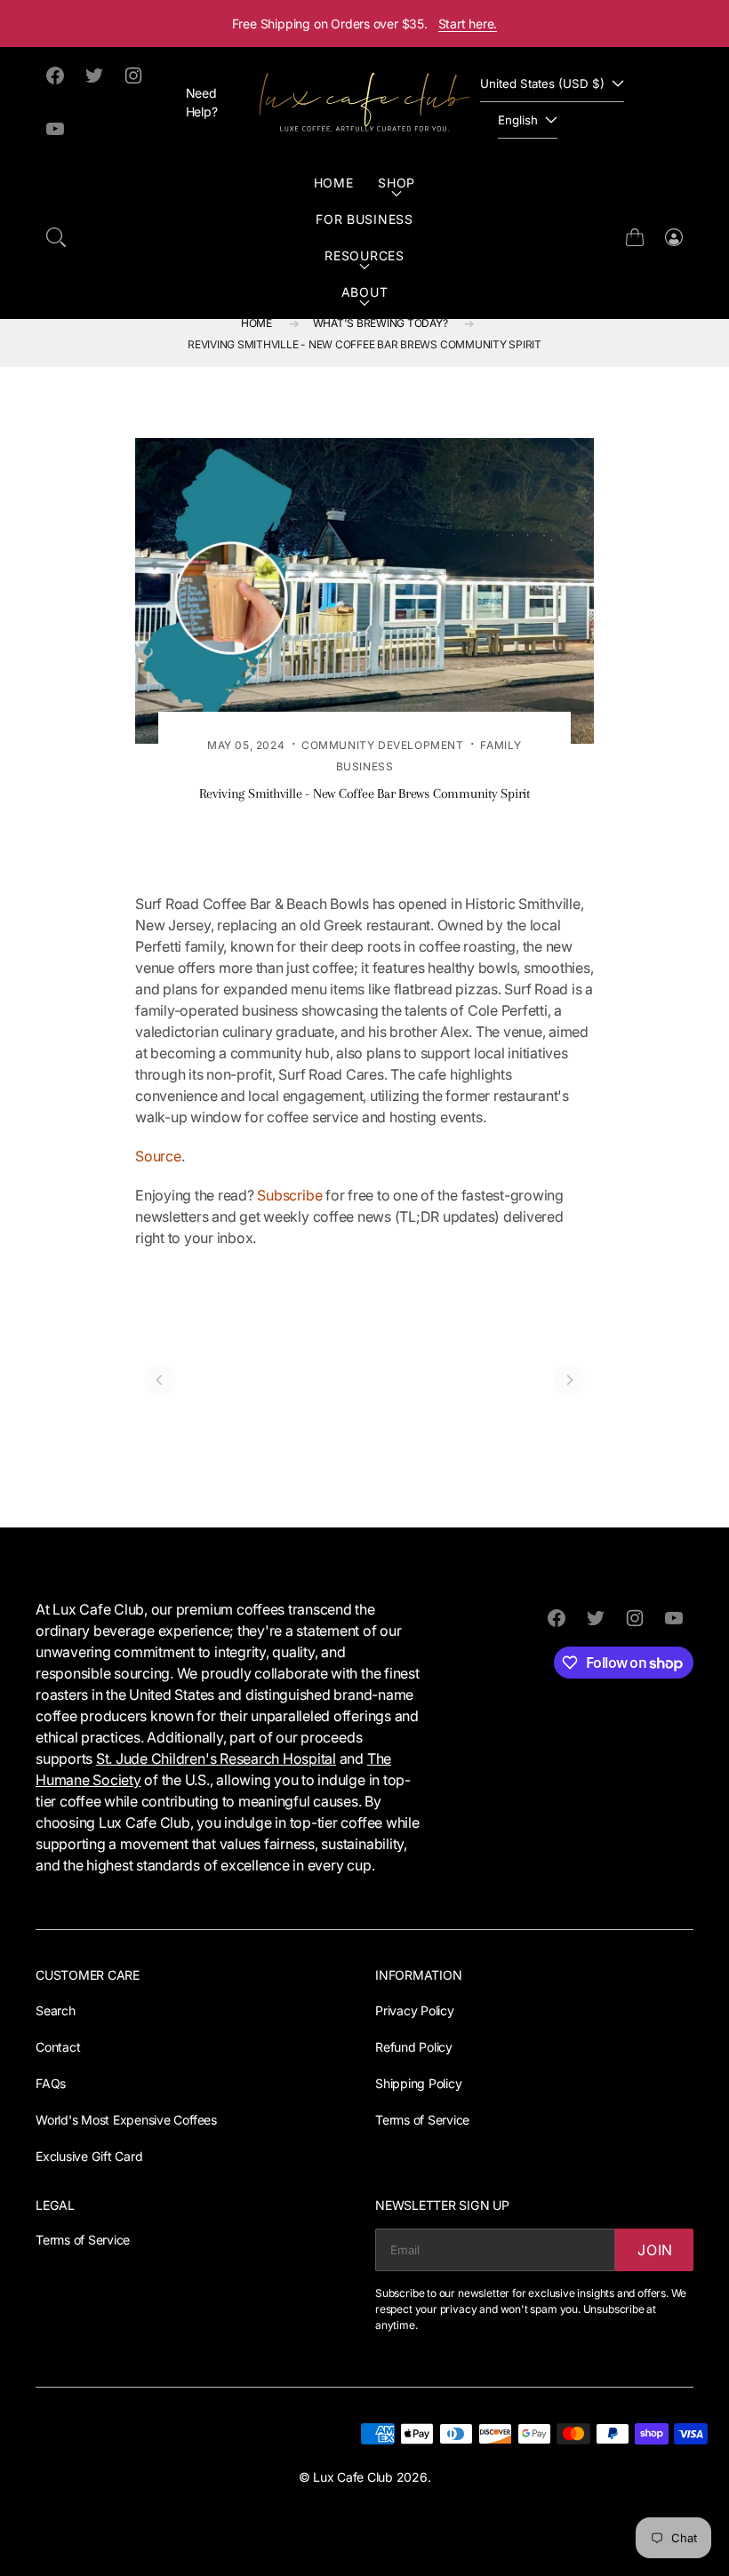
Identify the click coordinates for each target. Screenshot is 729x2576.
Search (56, 2010)
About (365, 292)
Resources (364, 255)
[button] (56, 237)
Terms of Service (422, 2120)
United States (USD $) (542, 84)
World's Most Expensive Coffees (126, 2120)
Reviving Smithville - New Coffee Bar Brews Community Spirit (364, 344)
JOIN (655, 2250)
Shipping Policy (418, 2083)
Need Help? (202, 102)
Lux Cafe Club (353, 2477)
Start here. (468, 24)
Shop (397, 183)
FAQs (51, 2083)
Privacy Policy (415, 2010)
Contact (58, 2047)
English (518, 120)
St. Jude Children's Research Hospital (216, 1759)
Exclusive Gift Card (89, 2156)
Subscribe (289, 1195)
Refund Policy (414, 2047)
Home (334, 183)
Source (158, 1156)
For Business (364, 219)
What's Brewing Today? (381, 323)
